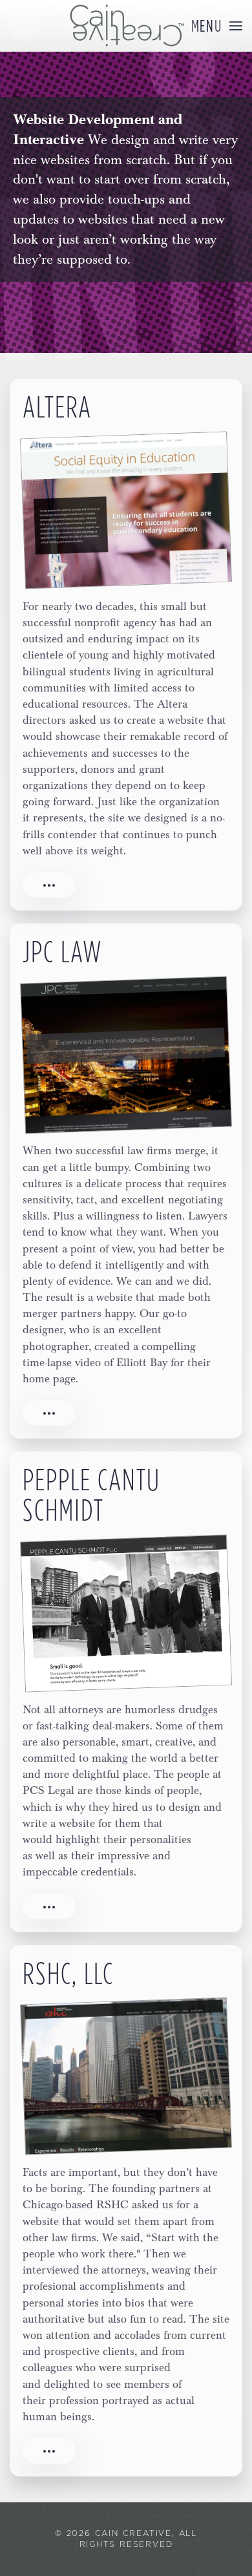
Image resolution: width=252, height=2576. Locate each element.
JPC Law (63, 951)
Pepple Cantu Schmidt (91, 1494)
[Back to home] (126, 26)
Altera (57, 406)
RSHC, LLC (68, 1973)
